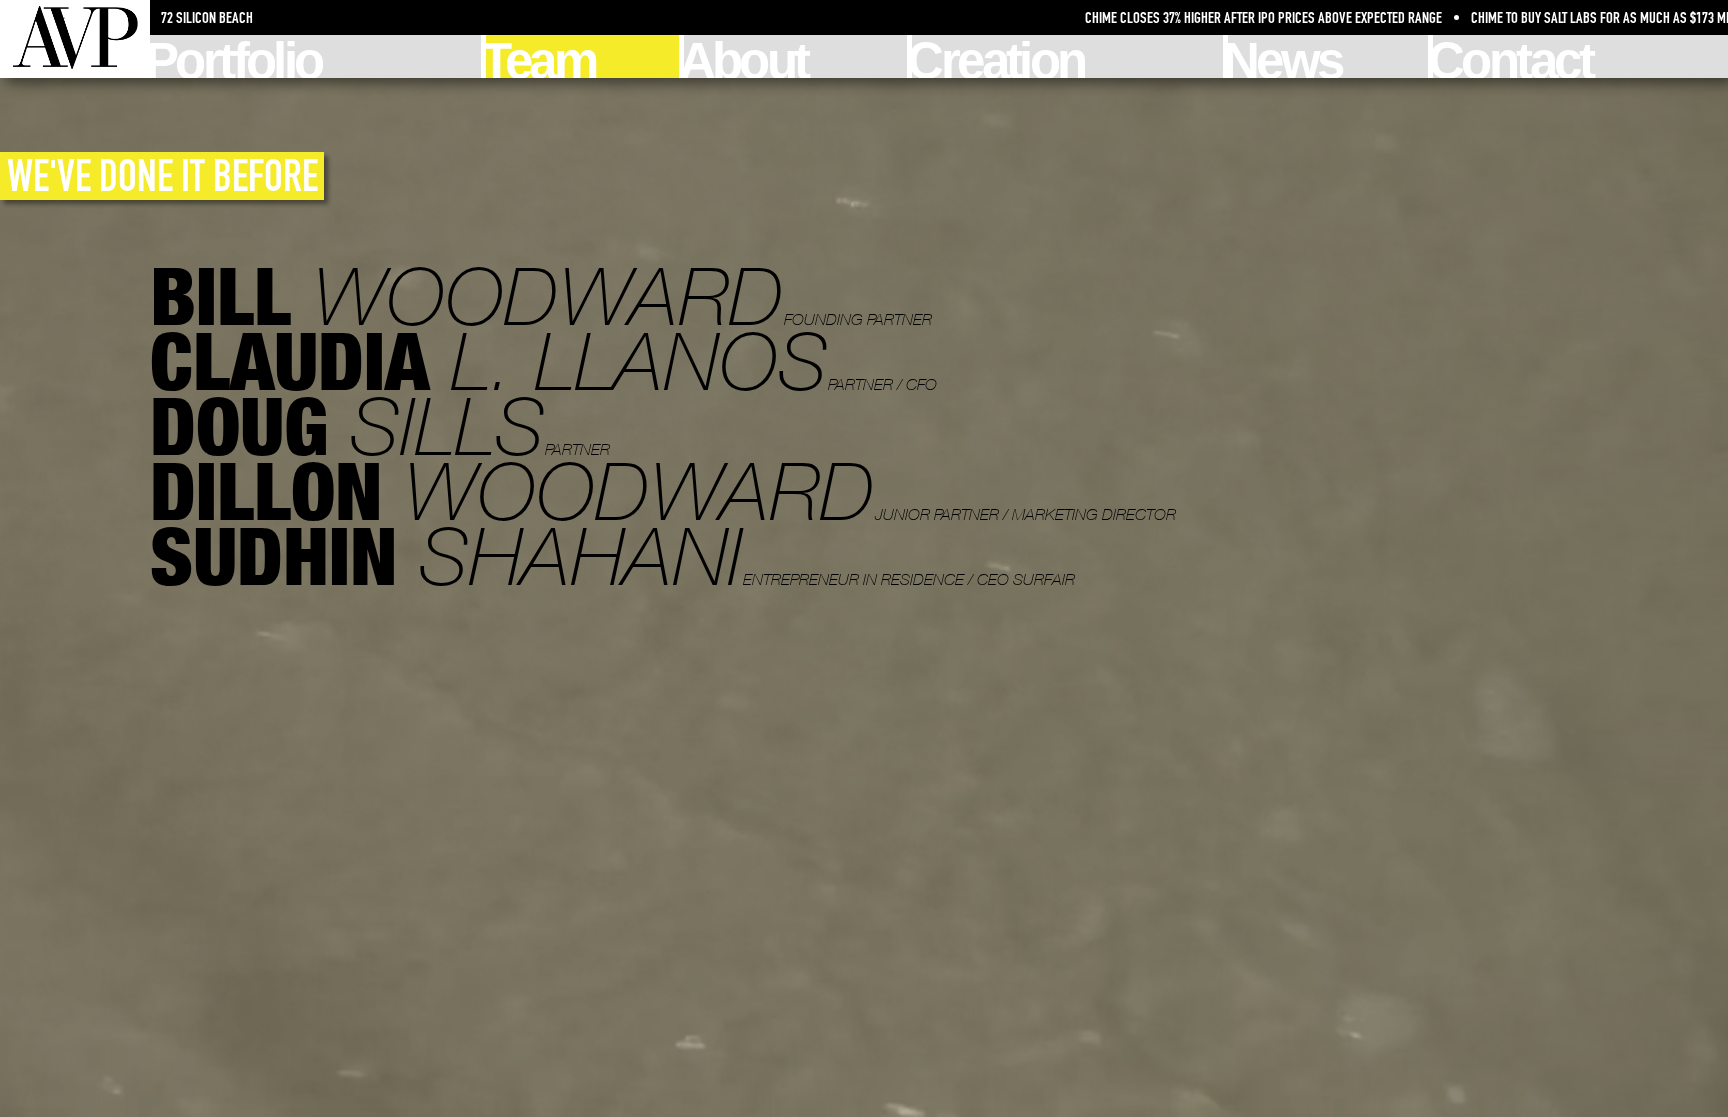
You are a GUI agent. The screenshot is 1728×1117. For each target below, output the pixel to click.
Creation (998, 56)
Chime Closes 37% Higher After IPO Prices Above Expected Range (1059, 17)
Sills (380, 425)
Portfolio (236, 56)
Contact (1512, 56)
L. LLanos (543, 360)
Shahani (612, 555)
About (746, 56)
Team (540, 56)
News (1285, 56)
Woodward (541, 295)
